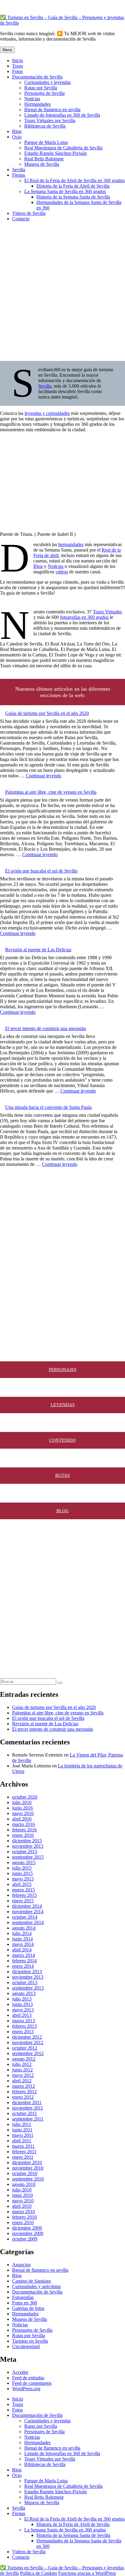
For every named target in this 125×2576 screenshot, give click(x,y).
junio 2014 (22, 1939)
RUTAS (62, 1475)
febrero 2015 (24, 1895)
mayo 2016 (23, 1813)
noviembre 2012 (28, 2042)
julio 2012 (22, 2064)
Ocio (17, 137)
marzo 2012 (24, 2086)
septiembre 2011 (28, 2119)
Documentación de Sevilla (37, 77)
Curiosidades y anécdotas (36, 2286)
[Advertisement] (62, 289)
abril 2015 (22, 1884)
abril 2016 (22, 1819)
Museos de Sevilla (42, 164)
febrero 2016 (24, 1830)
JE (72, 1370)
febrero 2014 (24, 1961)
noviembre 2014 (28, 1912)
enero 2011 (23, 2157)
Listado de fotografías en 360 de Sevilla (62, 115)
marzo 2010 (24, 2212)
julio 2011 (22, 2124)
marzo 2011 (23, 2146)
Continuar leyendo (44, 776)
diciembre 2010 (27, 2162)
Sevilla (19, 170)
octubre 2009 (25, 2239)
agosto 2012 (24, 2059)
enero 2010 (23, 2222)
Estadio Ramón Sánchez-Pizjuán (56, 153)
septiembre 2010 (28, 2179)
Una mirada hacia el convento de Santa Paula (48, 1107)
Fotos (17, 71)
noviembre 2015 (28, 1846)
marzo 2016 (24, 1824)
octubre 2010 (25, 2173)
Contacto (21, 219)
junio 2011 (22, 2130)
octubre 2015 (25, 1852)
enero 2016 (23, 1835)
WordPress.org (26, 2389)
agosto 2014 (24, 1928)
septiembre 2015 (28, 1857)
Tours (18, 66)
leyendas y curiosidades (47, 413)
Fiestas (19, 175)
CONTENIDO (62, 1440)
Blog (17, 131)
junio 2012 (22, 2070)
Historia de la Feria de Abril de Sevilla (73, 186)
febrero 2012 (24, 2092)
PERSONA (59, 1370)
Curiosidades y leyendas (47, 82)
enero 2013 (23, 2032)
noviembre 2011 (28, 2108)
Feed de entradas (28, 2378)
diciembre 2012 (27, 2037)
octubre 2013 (25, 1982)
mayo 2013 (23, 2010)
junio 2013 (22, 2004)
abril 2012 (22, 2081)
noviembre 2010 (28, 2168)
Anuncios (21, 2265)
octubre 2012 (25, 2048)
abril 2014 (22, 1950)
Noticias (32, 99)
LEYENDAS (63, 1405)
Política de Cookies (39, 2573)
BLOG (63, 1511)
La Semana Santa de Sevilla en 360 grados (65, 191)
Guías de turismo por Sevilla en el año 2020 (47, 713)
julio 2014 (22, 1933)
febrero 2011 (24, 2152)
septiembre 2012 (28, 2053)
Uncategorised (26, 2346)
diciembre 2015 (27, 1841)
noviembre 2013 (28, 1977)
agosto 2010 (24, 2184)
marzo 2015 (24, 1890)
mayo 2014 (23, 1944)
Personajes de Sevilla (44, 93)
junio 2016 (22, 1808)
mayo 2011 (23, 2135)
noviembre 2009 (28, 2233)
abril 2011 (22, 2141)
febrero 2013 (24, 2026)
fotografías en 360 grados (84, 617)
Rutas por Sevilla (41, 88)
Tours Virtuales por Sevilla (50, 120)
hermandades (71, 544)
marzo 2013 (24, 2021)
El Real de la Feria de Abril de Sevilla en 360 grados (74, 180)
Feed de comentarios (32, 2383)
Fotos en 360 (25, 2303)
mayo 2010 (23, 2201)
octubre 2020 (25, 1797)
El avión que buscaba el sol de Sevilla (41, 871)
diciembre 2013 (27, 1972)
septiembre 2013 (28, 1988)
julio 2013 (22, 1999)
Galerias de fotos (28, 2308)
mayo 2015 (23, 1879)
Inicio (18, 60)
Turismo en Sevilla (30, 2341)
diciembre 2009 (27, 2228)
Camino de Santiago (32, 2281)
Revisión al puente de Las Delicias (38, 950)
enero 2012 (23, 2097)
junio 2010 (22, 2195)
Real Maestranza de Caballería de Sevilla (63, 148)
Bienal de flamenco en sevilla (52, 110)
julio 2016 (22, 1802)
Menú (7, 50)
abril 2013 (22, 2015)
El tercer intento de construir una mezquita (46, 1028)
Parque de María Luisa (46, 142)
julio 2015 (22, 1868)
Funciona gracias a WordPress (87, 2573)
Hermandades (37, 104)
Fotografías (23, 2297)
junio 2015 (22, 1873)
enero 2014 (23, 1966)
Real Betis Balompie (44, 159)
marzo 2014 (24, 1955)
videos (62, 572)
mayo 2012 (23, 2075)
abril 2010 (22, 2206)
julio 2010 (22, 2190)
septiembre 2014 (28, 1922)
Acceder (20, 2372)
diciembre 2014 (27, 1906)
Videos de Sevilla (29, 213)
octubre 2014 (25, 1917)
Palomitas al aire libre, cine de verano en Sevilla (51, 792)
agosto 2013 (24, 1993)
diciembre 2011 (27, 2102)
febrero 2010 (24, 2217)
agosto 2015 (24, 1862)
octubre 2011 (25, 2113)
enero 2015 (23, 1901)
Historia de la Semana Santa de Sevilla (73, 197)
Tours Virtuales (107, 612)
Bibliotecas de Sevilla (45, 126)
